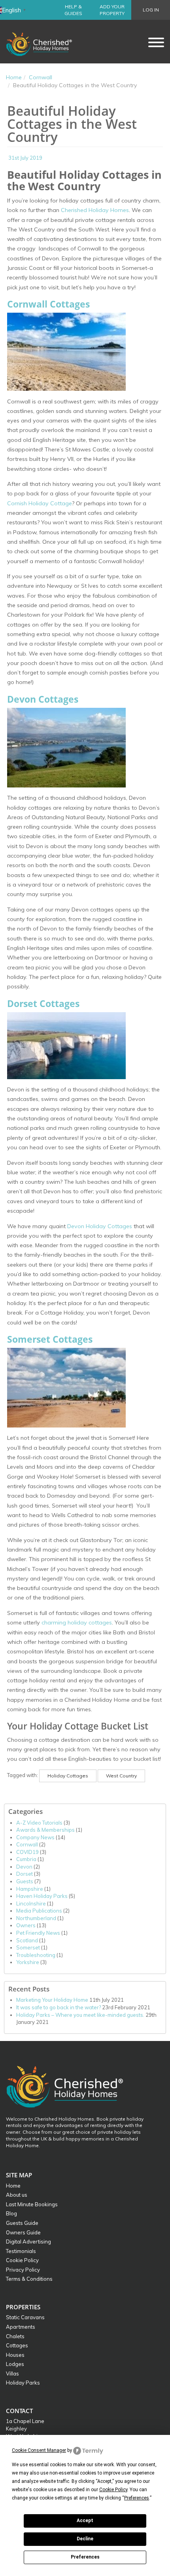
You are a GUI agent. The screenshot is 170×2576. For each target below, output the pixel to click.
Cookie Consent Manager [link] (39, 2450)
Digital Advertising (28, 2242)
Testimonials (21, 2251)
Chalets (15, 2336)
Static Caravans (25, 2317)
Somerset (28, 1947)
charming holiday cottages (77, 1622)
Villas (12, 2373)
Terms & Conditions (29, 2279)
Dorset (25, 1874)
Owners (26, 1925)
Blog (11, 2213)
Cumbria (26, 1859)
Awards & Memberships (45, 1830)
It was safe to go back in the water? (59, 2007)
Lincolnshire (31, 1903)
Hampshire (30, 1889)
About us (17, 2195)
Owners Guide (23, 2232)
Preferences (85, 2557)
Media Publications (39, 1911)
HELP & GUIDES (73, 10)
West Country (121, 1776)
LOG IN (151, 10)
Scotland (27, 1940)
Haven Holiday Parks (42, 1896)
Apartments (21, 2327)
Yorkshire (28, 1962)
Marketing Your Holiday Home (52, 2000)
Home (14, 77)
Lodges (15, 2364)
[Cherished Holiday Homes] (44, 42)
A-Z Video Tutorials (39, 1823)
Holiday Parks (23, 2383)
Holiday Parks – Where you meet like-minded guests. (80, 2015)
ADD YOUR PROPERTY (112, 10)
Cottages (17, 2345)
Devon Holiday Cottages (100, 1226)
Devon (24, 1867)
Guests (25, 1881)
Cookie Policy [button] (113, 2490)
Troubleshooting (36, 1955)
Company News (35, 1837)
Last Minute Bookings (32, 2204)
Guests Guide (22, 2223)
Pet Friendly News (38, 1933)
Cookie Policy (22, 2260)
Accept (85, 2521)
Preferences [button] (137, 2498)
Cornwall (41, 77)
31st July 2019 (25, 158)
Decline (85, 2539)
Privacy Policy (23, 2270)
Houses (15, 2355)
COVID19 (27, 1852)
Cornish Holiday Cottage (40, 503)
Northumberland (36, 1918)
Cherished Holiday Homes (95, 210)
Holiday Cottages (68, 1776)
